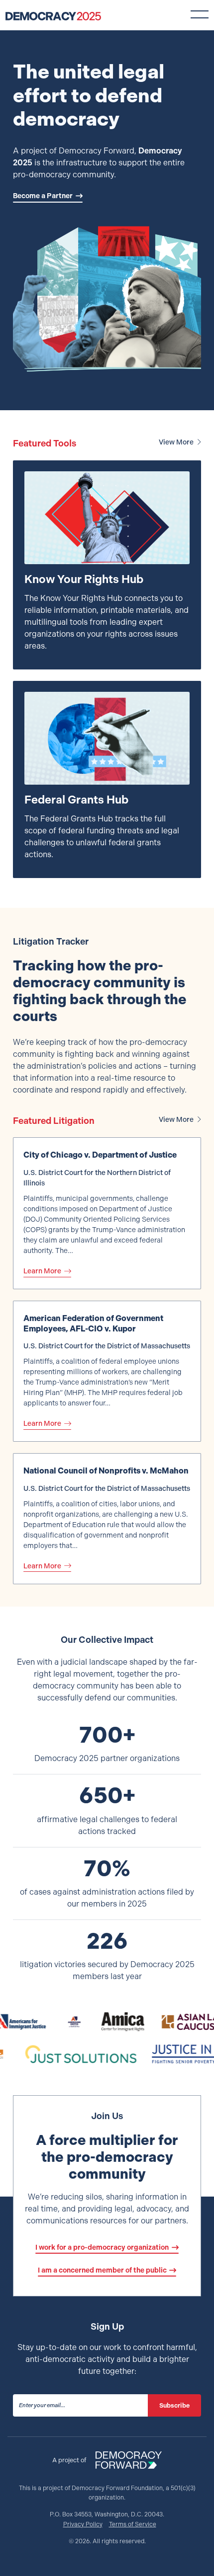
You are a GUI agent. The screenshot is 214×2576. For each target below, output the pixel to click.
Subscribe (174, 2405)
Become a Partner (43, 196)
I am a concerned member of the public (102, 2270)
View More (176, 442)
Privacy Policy (83, 2524)
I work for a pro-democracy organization (102, 2247)
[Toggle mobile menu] (200, 14)
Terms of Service (133, 2524)
